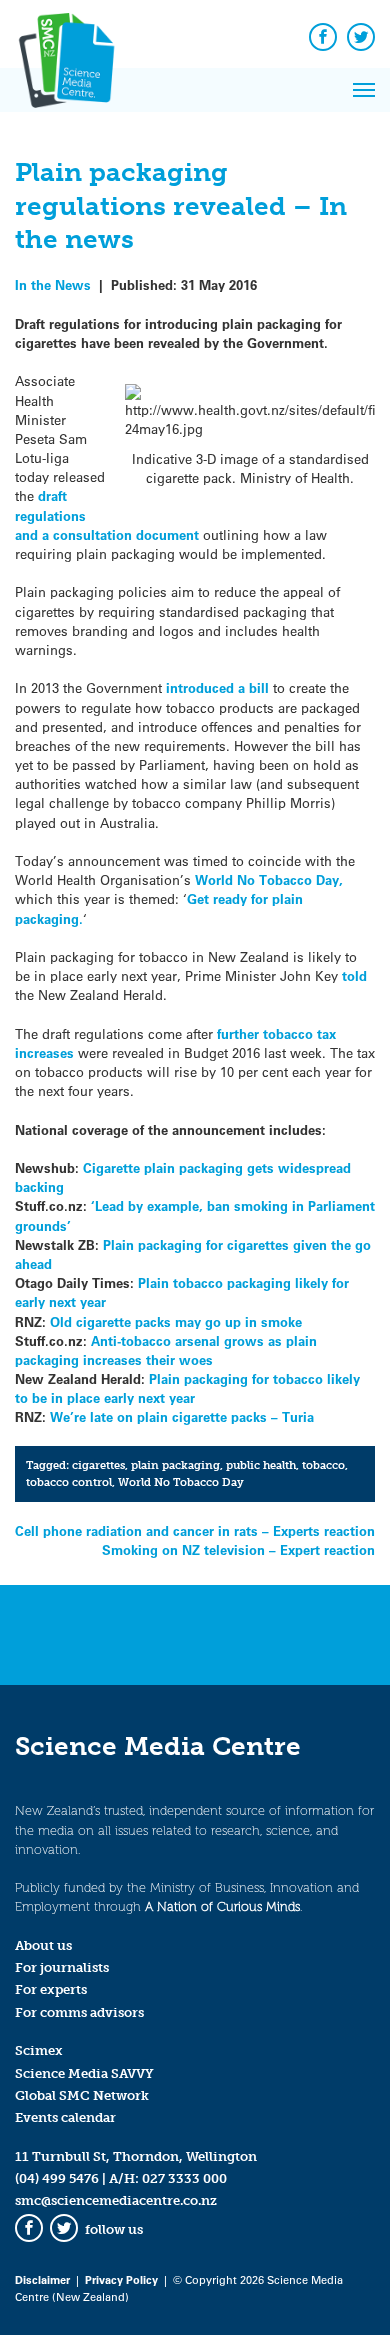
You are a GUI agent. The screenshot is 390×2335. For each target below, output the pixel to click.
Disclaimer (42, 2279)
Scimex (39, 2050)
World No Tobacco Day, (267, 879)
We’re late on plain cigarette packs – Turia (182, 1416)
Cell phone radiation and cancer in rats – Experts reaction (195, 1530)
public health (261, 1465)
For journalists (62, 1967)
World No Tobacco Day (181, 1482)
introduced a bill (217, 687)
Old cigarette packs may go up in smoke (176, 1321)
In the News (53, 284)
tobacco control (69, 1482)
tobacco (323, 1465)
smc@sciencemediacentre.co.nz (116, 2200)
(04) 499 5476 (57, 2178)
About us (43, 1945)
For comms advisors (79, 2012)
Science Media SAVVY (84, 2073)
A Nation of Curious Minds (222, 1906)
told (354, 975)
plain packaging (175, 1465)
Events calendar (65, 2117)
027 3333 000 (184, 2178)
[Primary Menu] (364, 90)
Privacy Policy (121, 2279)
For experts (51, 1989)
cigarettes (98, 1465)
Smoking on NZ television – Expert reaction (238, 1549)
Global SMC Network (82, 2095)
